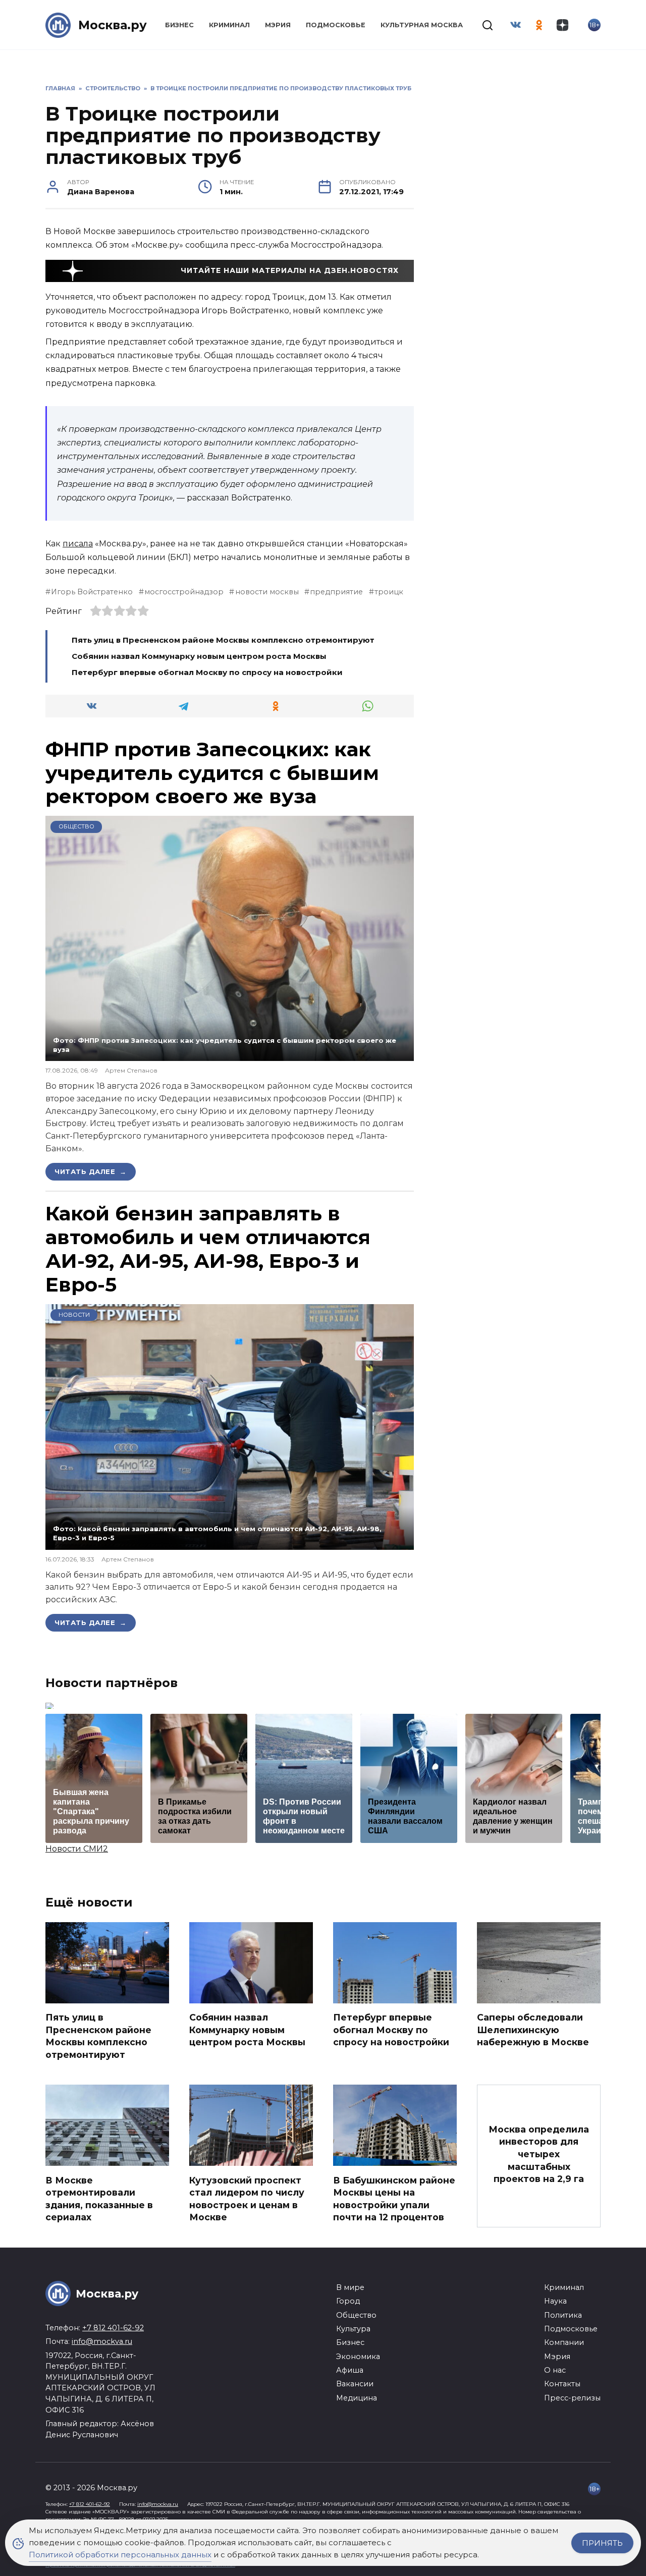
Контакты (562, 2384)
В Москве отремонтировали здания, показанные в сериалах (99, 2198)
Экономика (358, 2357)
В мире (350, 2287)
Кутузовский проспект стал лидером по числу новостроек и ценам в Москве (247, 2198)
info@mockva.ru (102, 2341)
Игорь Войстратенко (92, 592)
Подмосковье (336, 25)
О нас (555, 2370)
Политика (563, 2315)
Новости (74, 1315)
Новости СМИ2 (77, 1849)
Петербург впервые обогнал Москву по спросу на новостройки (207, 672)
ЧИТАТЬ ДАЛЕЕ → (91, 1171)
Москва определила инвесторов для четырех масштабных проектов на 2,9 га (539, 2154)
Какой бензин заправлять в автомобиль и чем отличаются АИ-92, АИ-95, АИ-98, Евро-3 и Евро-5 (208, 1249)
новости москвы (267, 592)
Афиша (350, 2370)
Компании (564, 2342)
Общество (76, 826)
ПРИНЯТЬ (602, 2543)
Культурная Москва (422, 25)
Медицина (357, 2398)
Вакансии (355, 2384)
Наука (555, 2301)
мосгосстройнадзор (184, 592)
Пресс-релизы (572, 2398)
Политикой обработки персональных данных (120, 2555)
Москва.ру (113, 25)
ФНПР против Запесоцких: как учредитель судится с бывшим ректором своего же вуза (212, 773)
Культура (353, 2329)
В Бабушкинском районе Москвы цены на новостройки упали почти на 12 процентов (394, 2198)
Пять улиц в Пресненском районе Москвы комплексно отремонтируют (223, 640)
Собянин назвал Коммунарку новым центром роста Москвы (199, 656)
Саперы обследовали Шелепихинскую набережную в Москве (533, 2030)
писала (78, 544)
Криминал (229, 25)
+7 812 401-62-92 (113, 2328)
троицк (389, 592)
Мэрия (278, 25)
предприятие (336, 592)
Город (348, 2301)
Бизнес (179, 25)
